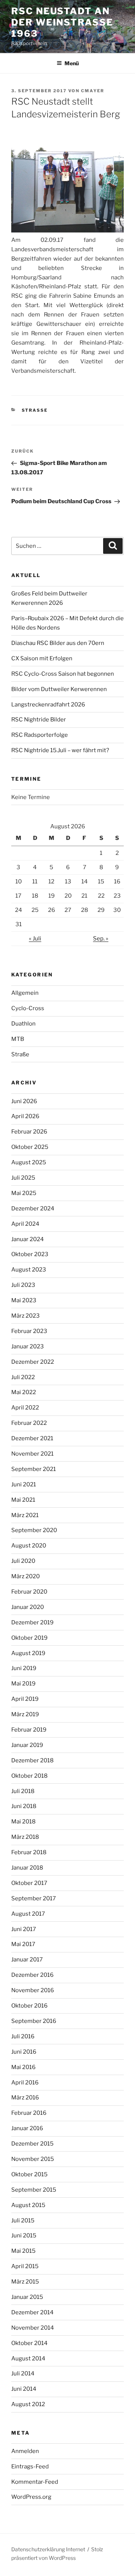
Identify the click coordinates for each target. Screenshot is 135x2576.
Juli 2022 (23, 1377)
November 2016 (33, 1990)
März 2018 (25, 1837)
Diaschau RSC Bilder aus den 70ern (58, 643)
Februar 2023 (29, 1331)
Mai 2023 (24, 1300)
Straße (35, 410)
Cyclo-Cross (28, 1008)
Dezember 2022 (33, 1362)
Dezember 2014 (32, 2312)
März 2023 (25, 1316)
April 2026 (25, 1116)
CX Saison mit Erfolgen (42, 658)
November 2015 (33, 2159)
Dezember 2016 (32, 1975)
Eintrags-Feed (30, 2467)
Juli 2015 (23, 2221)
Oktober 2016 (29, 2006)
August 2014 (28, 2359)
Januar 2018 (27, 1868)
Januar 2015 (27, 2297)
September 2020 (34, 1530)
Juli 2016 (23, 2036)
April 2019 (25, 1699)
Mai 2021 (23, 1500)
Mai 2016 (23, 2067)
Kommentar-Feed (35, 2482)
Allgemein (25, 993)
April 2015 (25, 2266)
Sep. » (101, 939)
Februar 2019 (29, 1730)
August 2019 (28, 1653)
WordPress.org (31, 2497)
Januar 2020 (28, 1607)
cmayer (93, 91)
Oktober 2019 (29, 1638)
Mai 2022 (24, 1392)
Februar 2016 (29, 2113)
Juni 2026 (24, 1101)
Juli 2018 (23, 1791)
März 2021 (25, 1515)
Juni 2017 (24, 1929)
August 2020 (29, 1546)
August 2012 (28, 2404)
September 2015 (34, 2190)
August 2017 (28, 1914)
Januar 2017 (27, 1960)
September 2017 (34, 1898)
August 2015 (28, 2205)
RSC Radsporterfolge (40, 735)
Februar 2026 (29, 1132)
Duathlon (23, 1024)
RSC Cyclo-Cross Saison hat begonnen (63, 674)
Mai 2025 (24, 1193)
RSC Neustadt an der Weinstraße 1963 (62, 22)
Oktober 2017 (29, 1883)
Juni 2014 (24, 2389)
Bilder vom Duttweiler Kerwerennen (59, 689)
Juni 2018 (24, 1806)
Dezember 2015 (32, 2144)
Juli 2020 (23, 1561)
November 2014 (33, 2328)
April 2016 (25, 2083)
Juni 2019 (24, 1668)
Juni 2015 (24, 2236)
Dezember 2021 (32, 1438)
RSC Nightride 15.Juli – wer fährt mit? (60, 750)
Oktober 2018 (29, 1776)
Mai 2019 (23, 1684)
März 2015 (25, 2282)
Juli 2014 (23, 2374)
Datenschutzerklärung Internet (48, 2549)
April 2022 (25, 1408)
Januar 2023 (28, 1346)
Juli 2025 (23, 1178)
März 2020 (25, 1576)
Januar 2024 (28, 1239)
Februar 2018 (29, 1852)
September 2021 (34, 1469)
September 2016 (34, 2021)
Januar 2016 (27, 2128)
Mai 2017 (23, 1944)
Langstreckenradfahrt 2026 (48, 705)
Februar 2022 (29, 1423)
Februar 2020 (29, 1592)
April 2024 (25, 1224)
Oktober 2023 (30, 1254)
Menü (72, 63)
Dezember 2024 (33, 1209)
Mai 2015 (23, 2251)
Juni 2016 (24, 2052)
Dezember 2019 (32, 1622)
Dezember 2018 (32, 1760)
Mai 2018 (23, 1822)
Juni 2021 (24, 1484)
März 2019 (25, 1714)
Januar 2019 (27, 1745)
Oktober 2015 (29, 2174)
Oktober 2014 (29, 2343)
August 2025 (29, 1162)
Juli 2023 (23, 1285)
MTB (18, 1039)
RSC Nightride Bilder (39, 720)
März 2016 (25, 2098)
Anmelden (25, 2451)
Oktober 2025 (30, 1147)
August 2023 (29, 1270)
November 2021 (32, 1454)
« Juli (35, 939)
